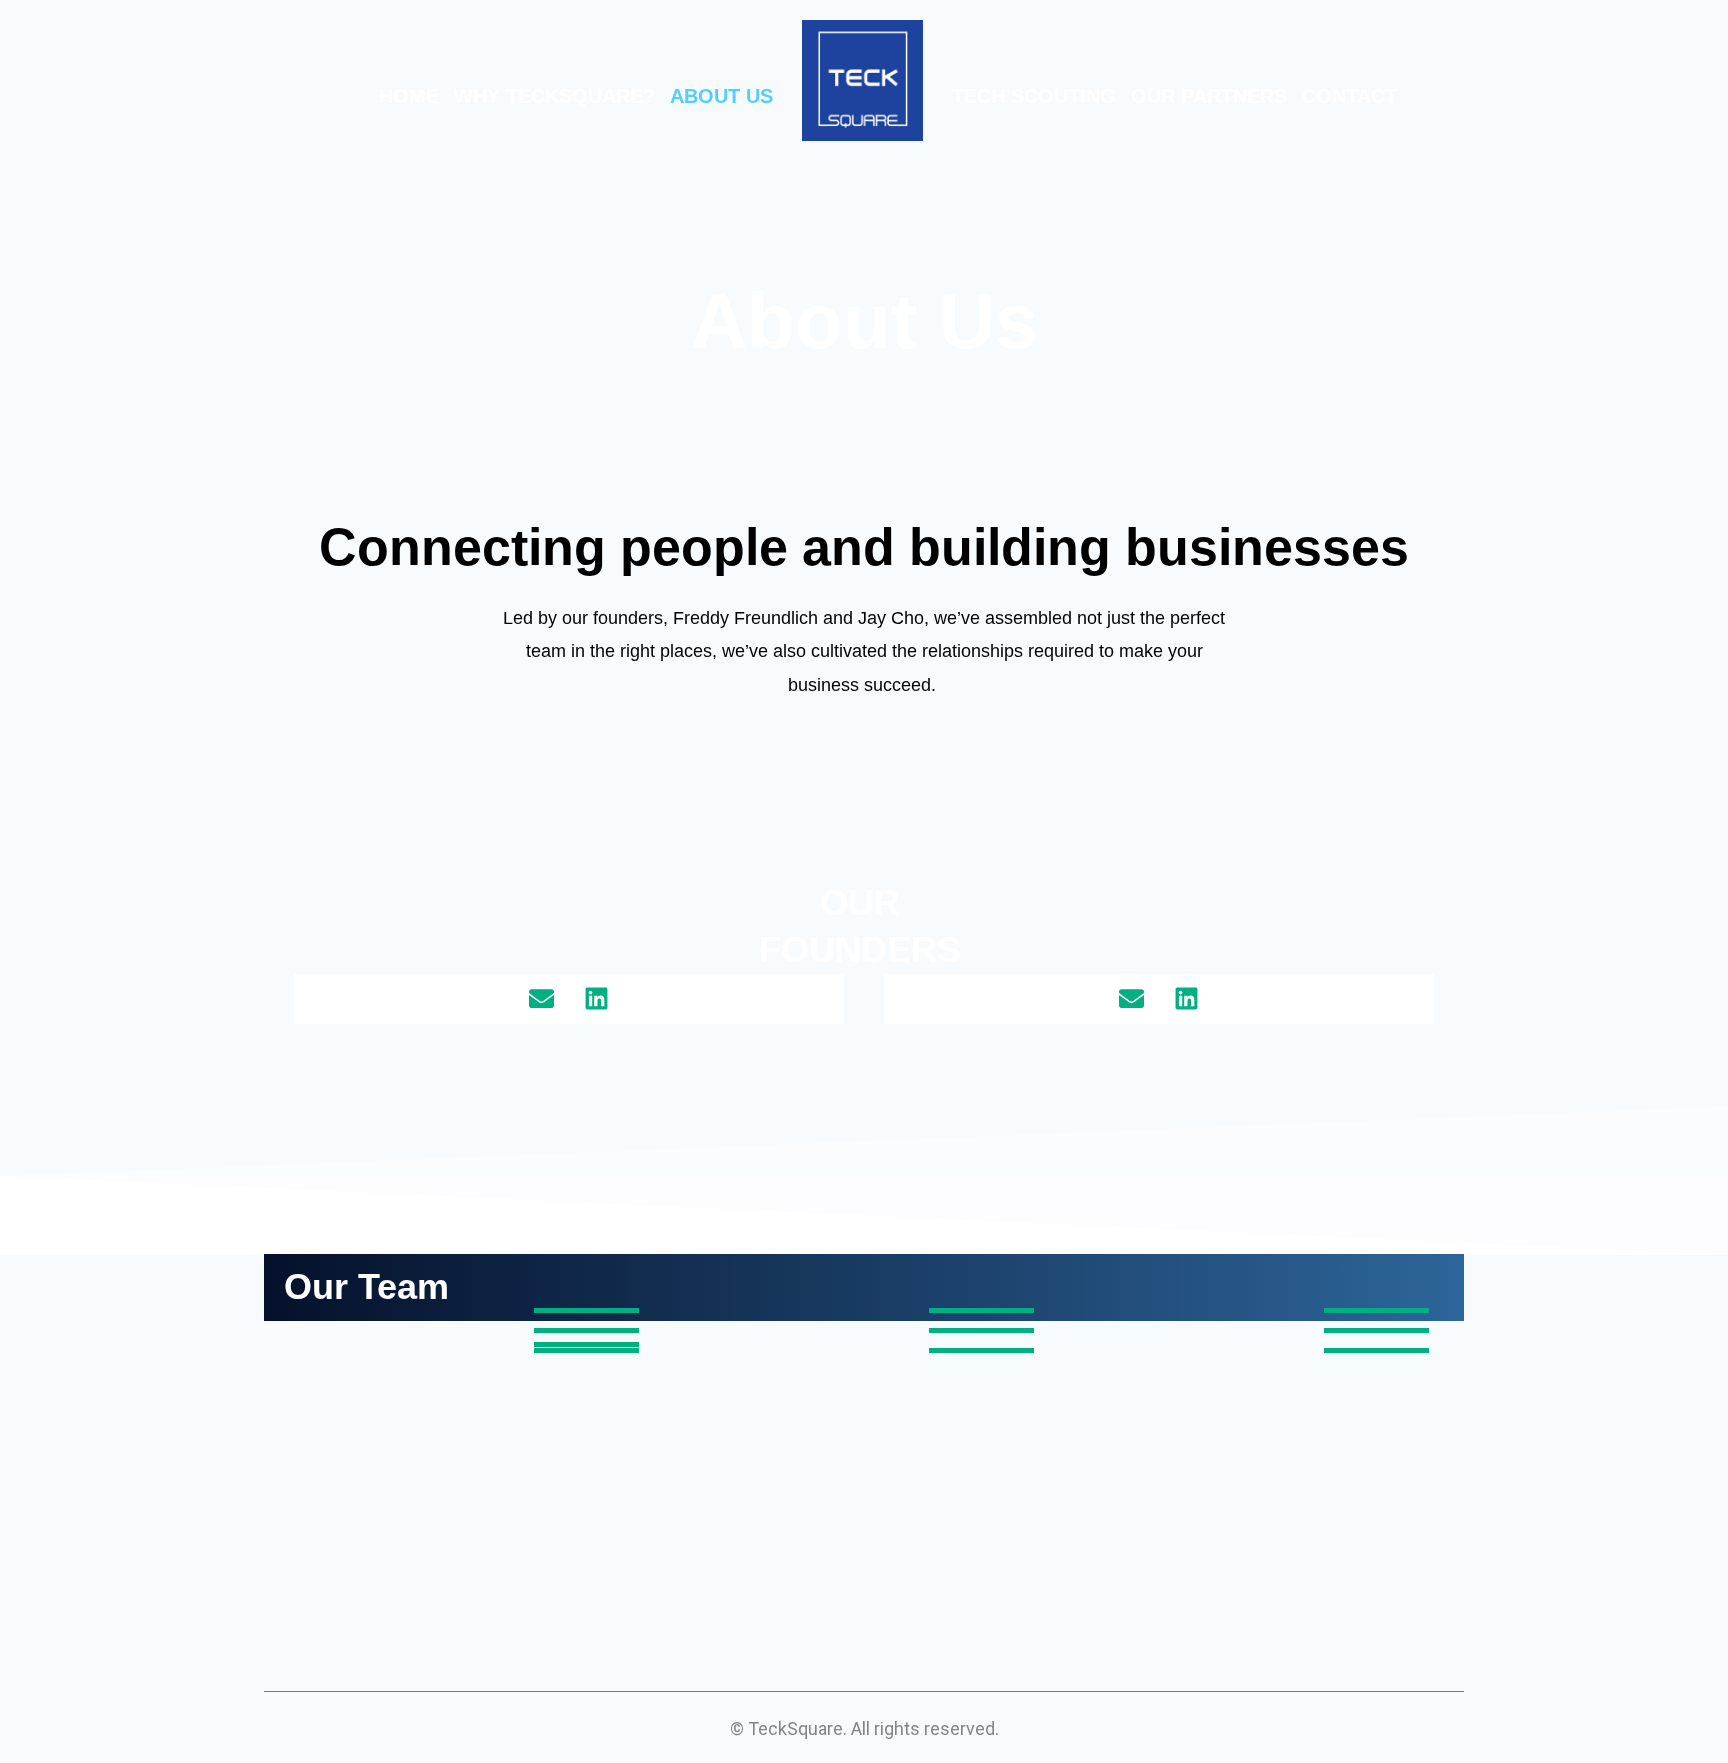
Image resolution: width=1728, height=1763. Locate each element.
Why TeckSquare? (554, 96)
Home (409, 96)
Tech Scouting (1034, 96)
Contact (1349, 96)
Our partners (1209, 96)
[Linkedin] (597, 999)
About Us (721, 96)
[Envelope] (542, 999)
